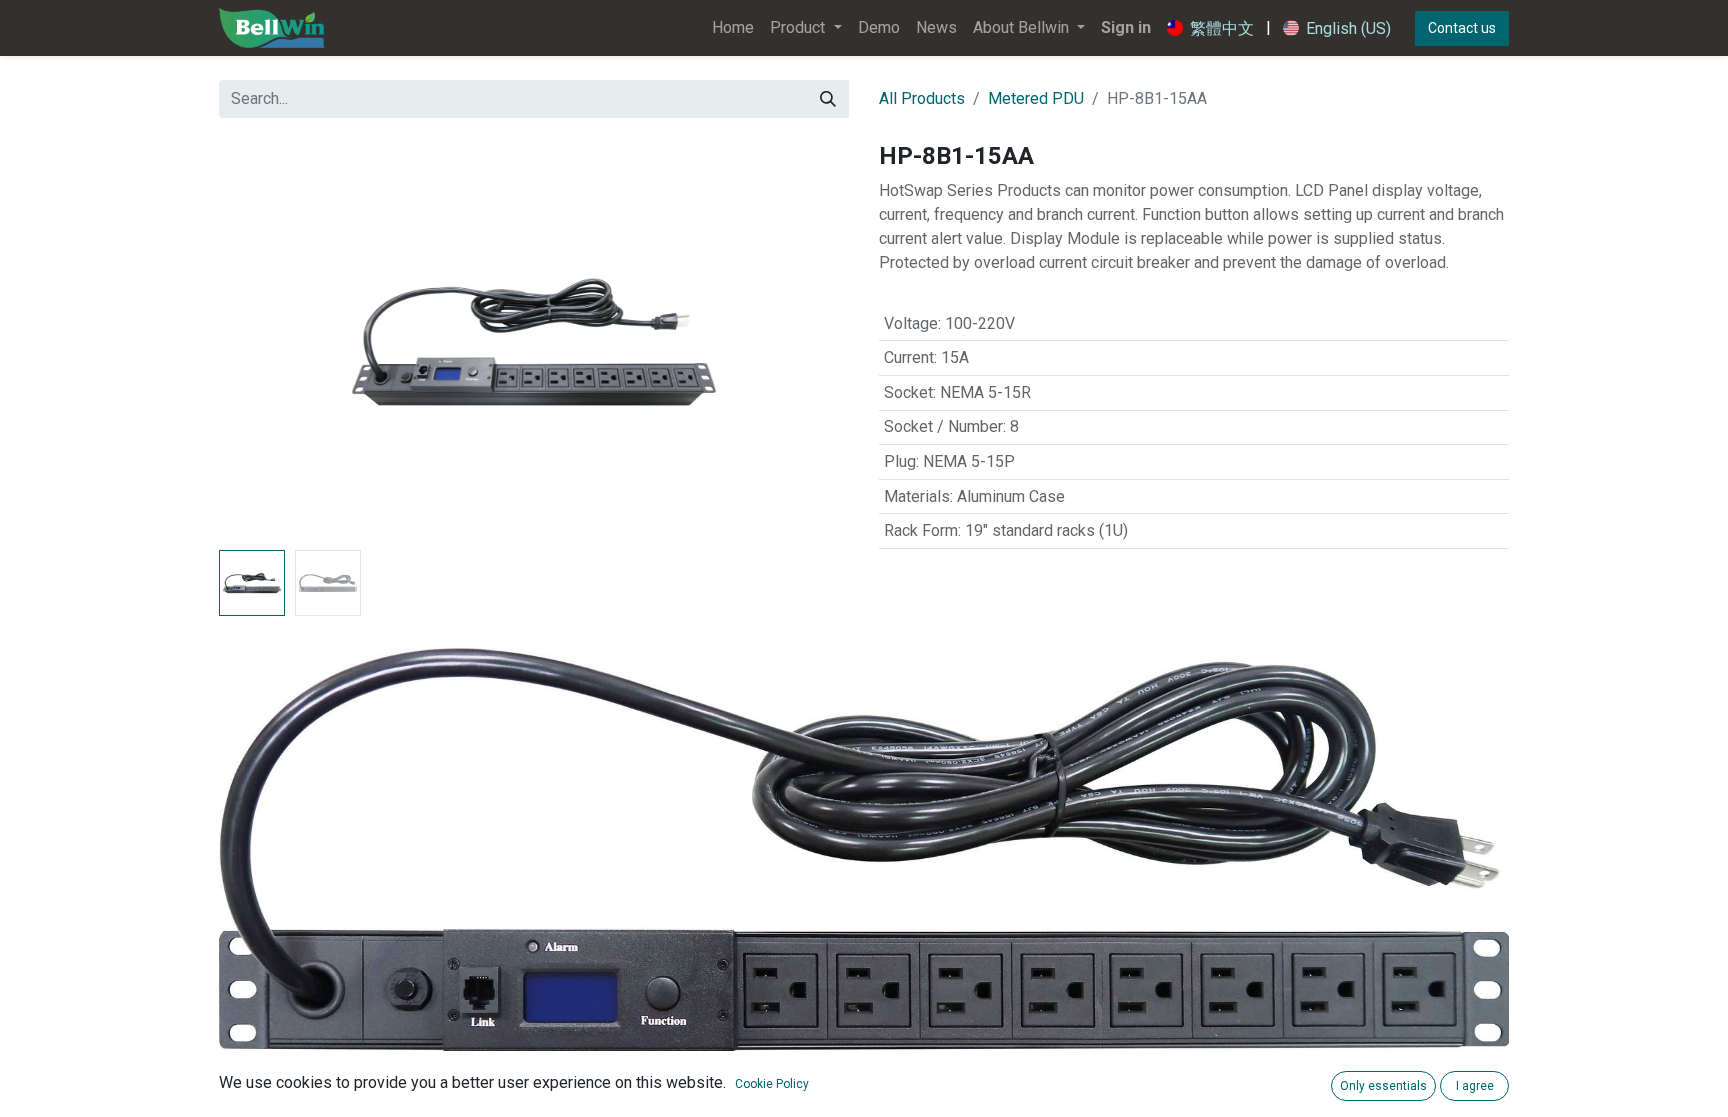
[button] (266, 342)
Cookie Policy (772, 1084)
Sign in (1126, 27)
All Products (922, 98)
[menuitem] (733, 28)
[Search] (828, 99)
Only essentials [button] (1383, 1086)
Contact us (1462, 28)
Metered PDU (1036, 98)
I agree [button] (1475, 1086)
